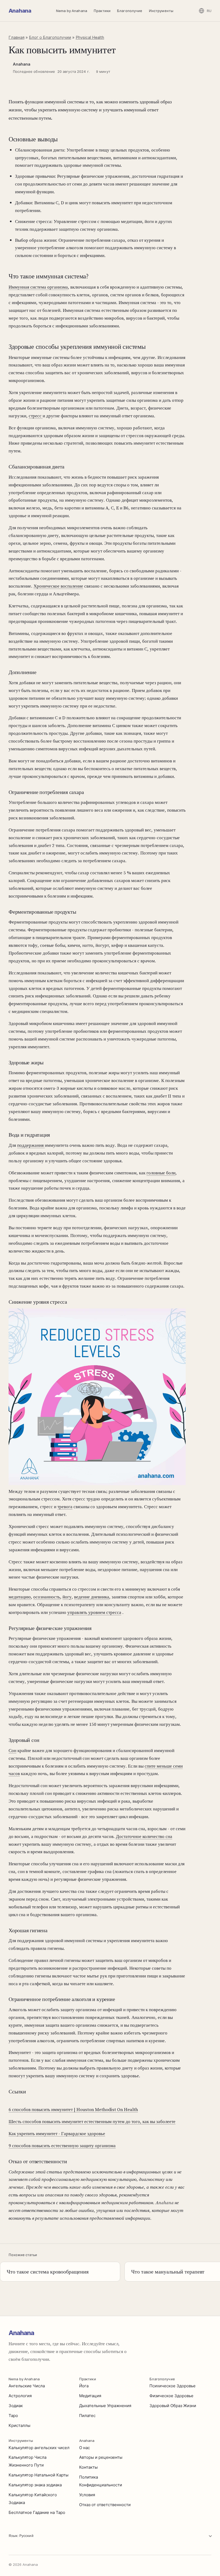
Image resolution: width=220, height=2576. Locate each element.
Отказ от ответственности (105, 2505)
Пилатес (87, 2416)
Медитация (90, 2396)
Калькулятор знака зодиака (35, 2485)
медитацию (20, 1597)
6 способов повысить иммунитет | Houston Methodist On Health (73, 2109)
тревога (65, 1507)
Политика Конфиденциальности (101, 2481)
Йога (84, 2386)
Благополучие (130, 11)
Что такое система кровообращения (48, 2272)
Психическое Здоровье (173, 2386)
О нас (85, 2448)
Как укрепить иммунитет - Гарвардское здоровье (57, 2134)
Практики (102, 11)
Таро (13, 2416)
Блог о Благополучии (50, 37)
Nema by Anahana (72, 11)
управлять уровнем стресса (94, 1612)
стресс (36, 416)
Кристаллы (19, 2425)
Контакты (88, 2467)
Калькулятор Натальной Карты (38, 2475)
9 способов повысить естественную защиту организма (62, 2146)
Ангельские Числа (27, 2386)
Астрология (20, 2396)
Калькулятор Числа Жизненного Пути (27, 2461)
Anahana (20, 11)
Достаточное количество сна (144, 1836)
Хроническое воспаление (58, 586)
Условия (87, 2495)
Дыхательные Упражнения (105, 2406)
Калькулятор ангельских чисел (39, 2448)
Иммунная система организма (38, 287)
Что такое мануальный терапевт (168, 2272)
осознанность (47, 1597)
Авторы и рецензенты (101, 2457)
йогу (67, 1597)
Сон (12, 1750)
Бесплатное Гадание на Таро (37, 2512)
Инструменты (161, 11)
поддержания (31, 1145)
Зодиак (16, 2406)
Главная (16, 37)
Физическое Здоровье (171, 2396)
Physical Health (90, 37)
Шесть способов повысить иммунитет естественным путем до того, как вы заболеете (92, 2121)
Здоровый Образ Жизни (173, 2406)
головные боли (161, 1173)
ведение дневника (92, 1597)
